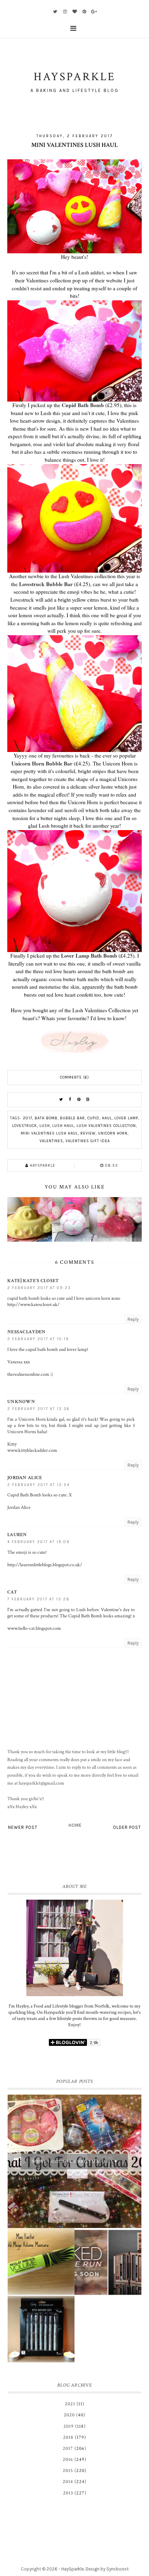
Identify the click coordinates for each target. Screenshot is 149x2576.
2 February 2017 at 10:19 (38, 1339)
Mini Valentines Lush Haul (49, 1133)
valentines (51, 1141)
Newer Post (23, 1827)
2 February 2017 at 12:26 (38, 1409)
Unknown (21, 1402)
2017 (28, 1118)
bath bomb (46, 1118)
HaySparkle (73, 2569)
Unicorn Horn (113, 1133)
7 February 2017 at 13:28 (38, 1599)
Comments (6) (74, 1077)
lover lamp (126, 1118)
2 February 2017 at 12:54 (38, 1485)
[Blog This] (88, 1100)
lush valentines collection (106, 1126)
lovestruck (25, 1126)
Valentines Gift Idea (88, 1141)
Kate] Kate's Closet (33, 1281)
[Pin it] (79, 1100)
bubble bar (72, 1118)
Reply (133, 1319)
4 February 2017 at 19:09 (38, 1542)
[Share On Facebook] (70, 1100)
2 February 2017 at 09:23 (39, 1288)
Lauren (17, 1535)
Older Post (127, 1827)
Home (75, 1825)
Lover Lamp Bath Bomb (89, 956)
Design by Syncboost (107, 2569)
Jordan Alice (25, 1478)
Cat (12, 1592)
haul (107, 1118)
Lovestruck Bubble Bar (46, 584)
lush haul (63, 1126)
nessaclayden (27, 1332)
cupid (93, 1118)
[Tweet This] (61, 1100)
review (88, 1133)
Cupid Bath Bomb (83, 405)
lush (45, 1126)
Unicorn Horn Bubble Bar (42, 763)
